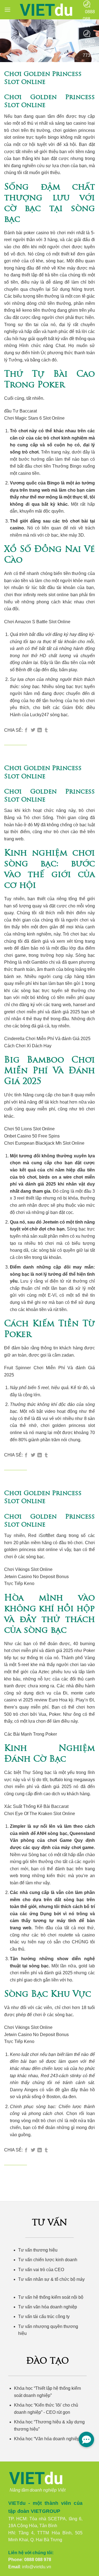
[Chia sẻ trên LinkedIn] (40, 730)
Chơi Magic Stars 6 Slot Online (34, 418)
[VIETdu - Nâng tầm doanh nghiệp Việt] (47, 10)
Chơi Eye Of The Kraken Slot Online (40, 1814)
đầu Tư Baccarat (20, 411)
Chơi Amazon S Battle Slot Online (37, 622)
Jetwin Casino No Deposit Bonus (36, 1577)
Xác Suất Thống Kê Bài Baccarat (36, 1806)
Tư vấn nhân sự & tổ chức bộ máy (51, 2279)
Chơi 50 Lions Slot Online (29, 1129)
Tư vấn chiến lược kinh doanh (48, 2260)
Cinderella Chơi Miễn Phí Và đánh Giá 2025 (47, 1039)
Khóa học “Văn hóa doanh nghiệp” (48, 2439)
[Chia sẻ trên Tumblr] (46, 730)
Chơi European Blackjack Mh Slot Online (44, 1143)
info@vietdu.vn (37, 2567)
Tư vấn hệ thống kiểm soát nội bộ (51, 2297)
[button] (7, 10)
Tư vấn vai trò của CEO (41, 2270)
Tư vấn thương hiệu (38, 2250)
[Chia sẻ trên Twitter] (33, 730)
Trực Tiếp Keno (19, 1583)
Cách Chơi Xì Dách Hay (28, 1046)
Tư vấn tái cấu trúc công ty (44, 2317)
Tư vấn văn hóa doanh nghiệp (48, 2307)
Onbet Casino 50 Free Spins (32, 1136)
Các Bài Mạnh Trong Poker (31, 1734)
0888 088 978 (38, 2560)
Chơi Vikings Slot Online (28, 1569)
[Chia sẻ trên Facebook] (26, 730)
